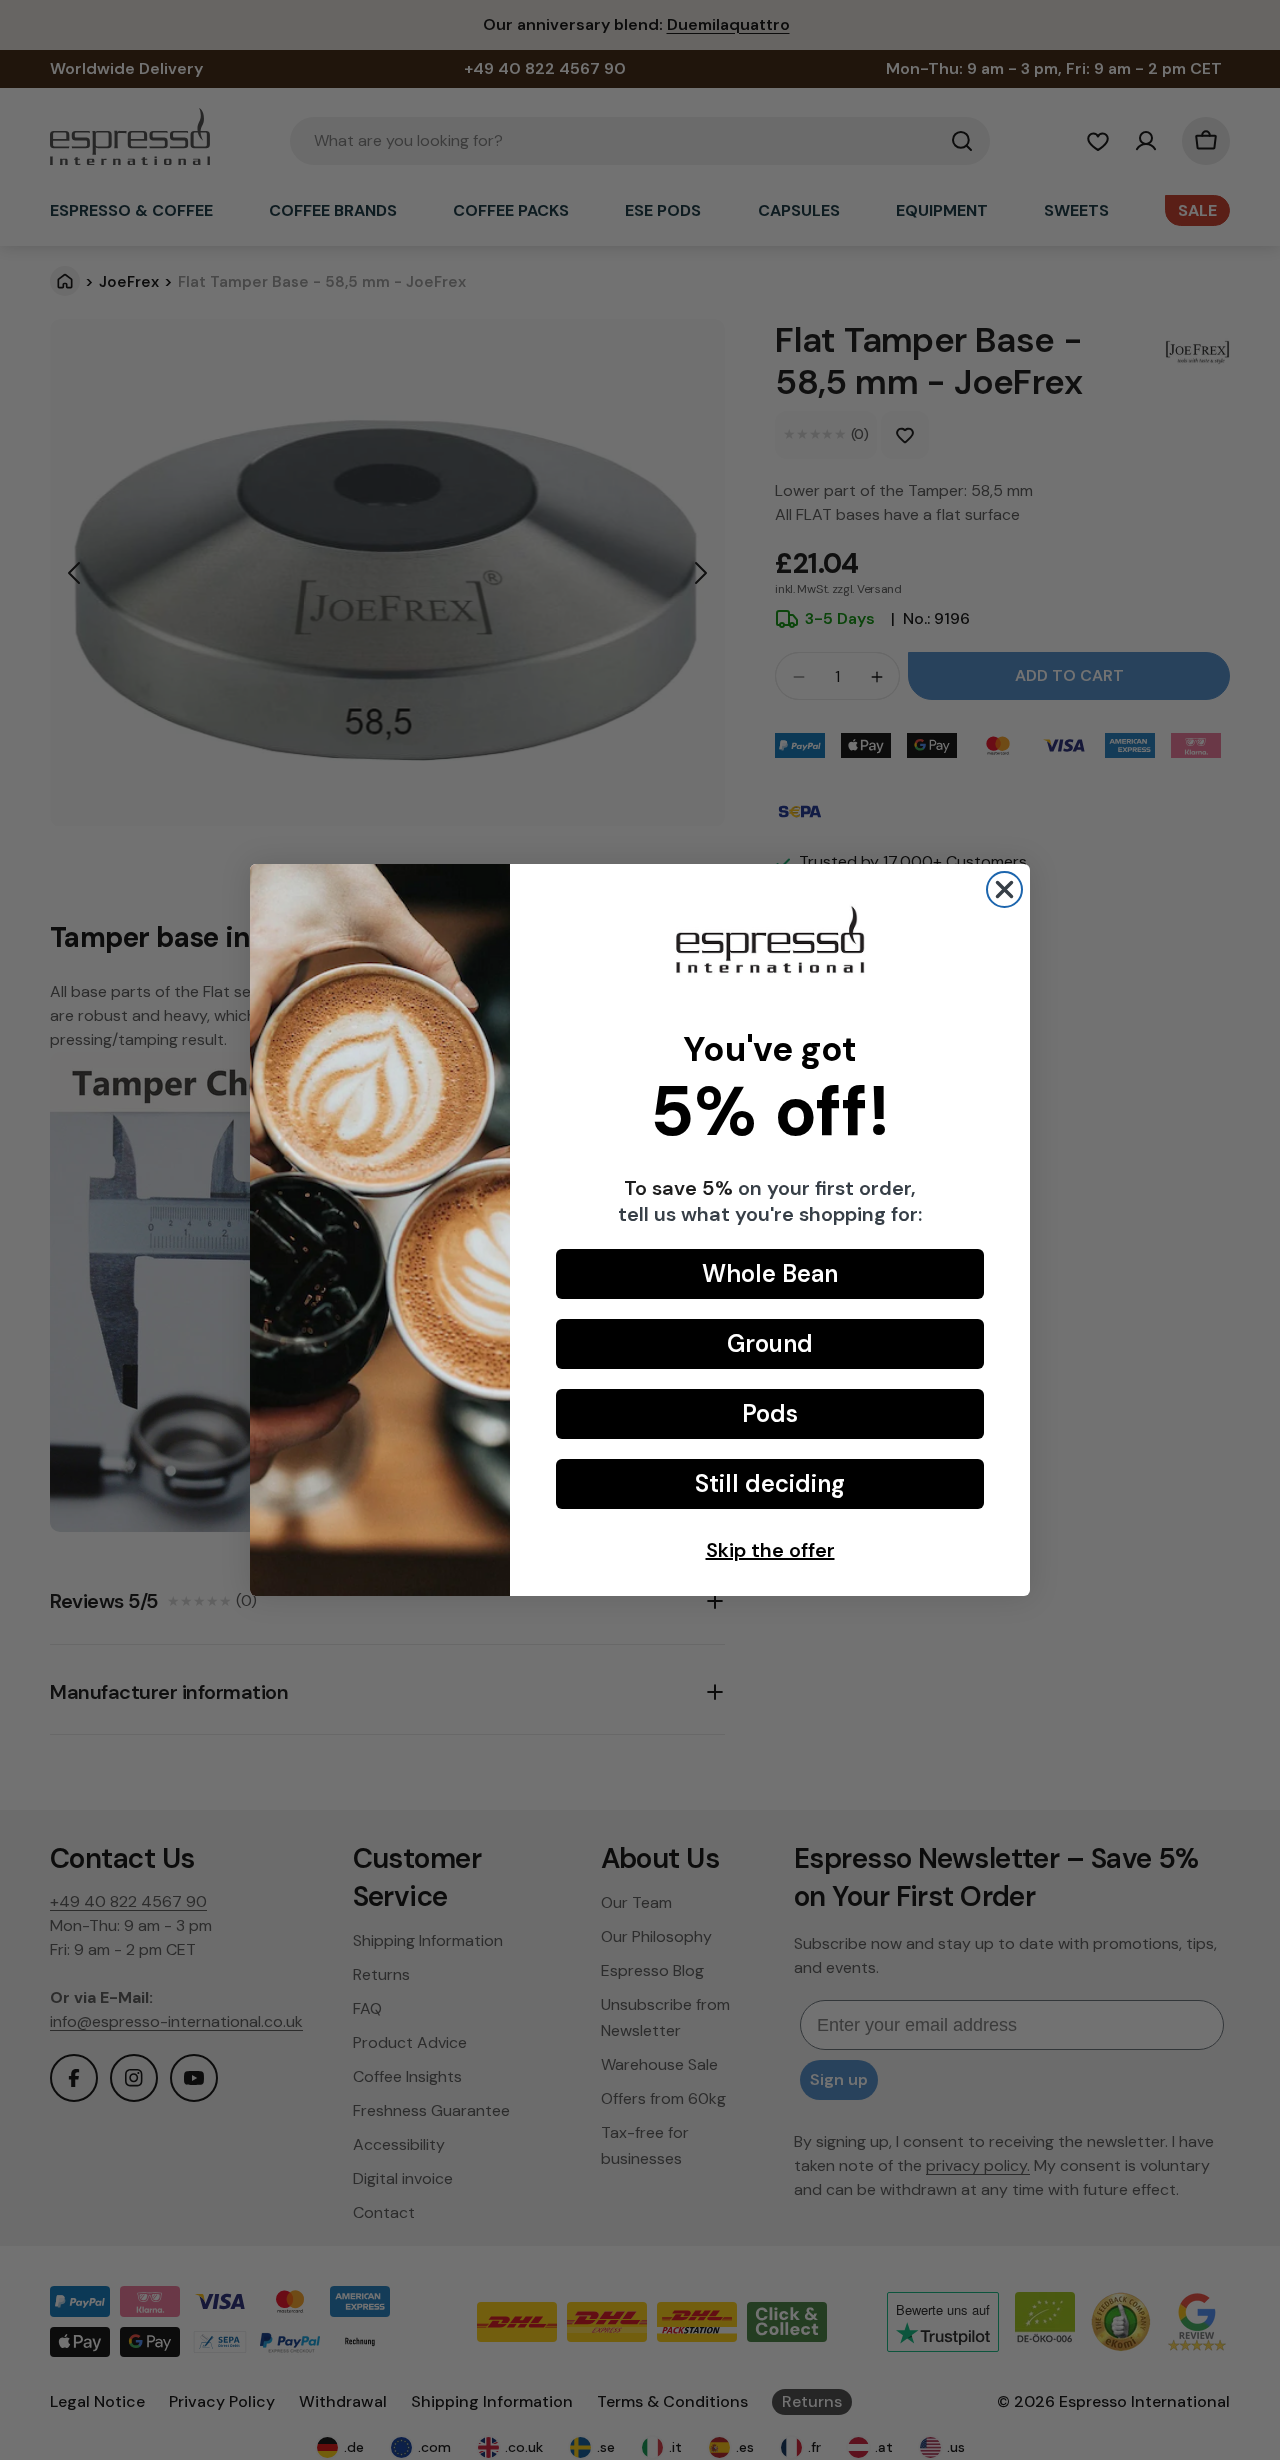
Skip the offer (770, 1550)
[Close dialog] (1004, 889)
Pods (770, 1413)
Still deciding (770, 1483)
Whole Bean (770, 1273)
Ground (770, 1343)
